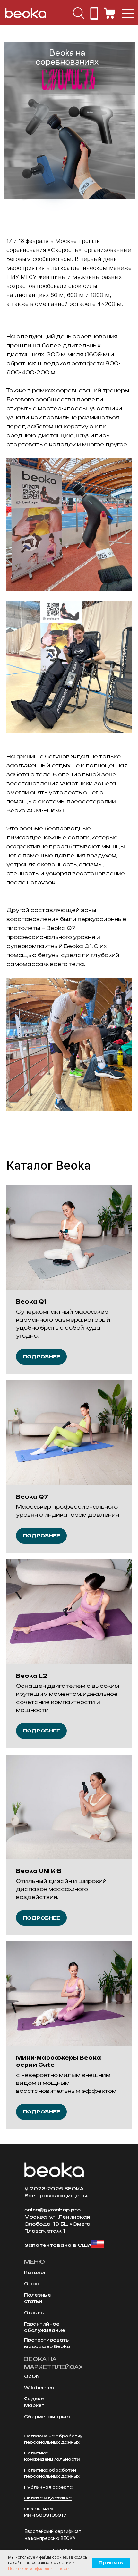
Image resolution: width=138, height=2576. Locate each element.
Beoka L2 (32, 1676)
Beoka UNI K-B (39, 1871)
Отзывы (34, 2313)
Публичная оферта (48, 2487)
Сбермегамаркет (47, 2417)
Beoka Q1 (31, 1302)
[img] (79, 13)
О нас (32, 2284)
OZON (32, 2376)
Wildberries (39, 2388)
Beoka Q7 (32, 1497)
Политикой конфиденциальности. (39, 2568)
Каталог (35, 2273)
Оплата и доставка (48, 2498)
